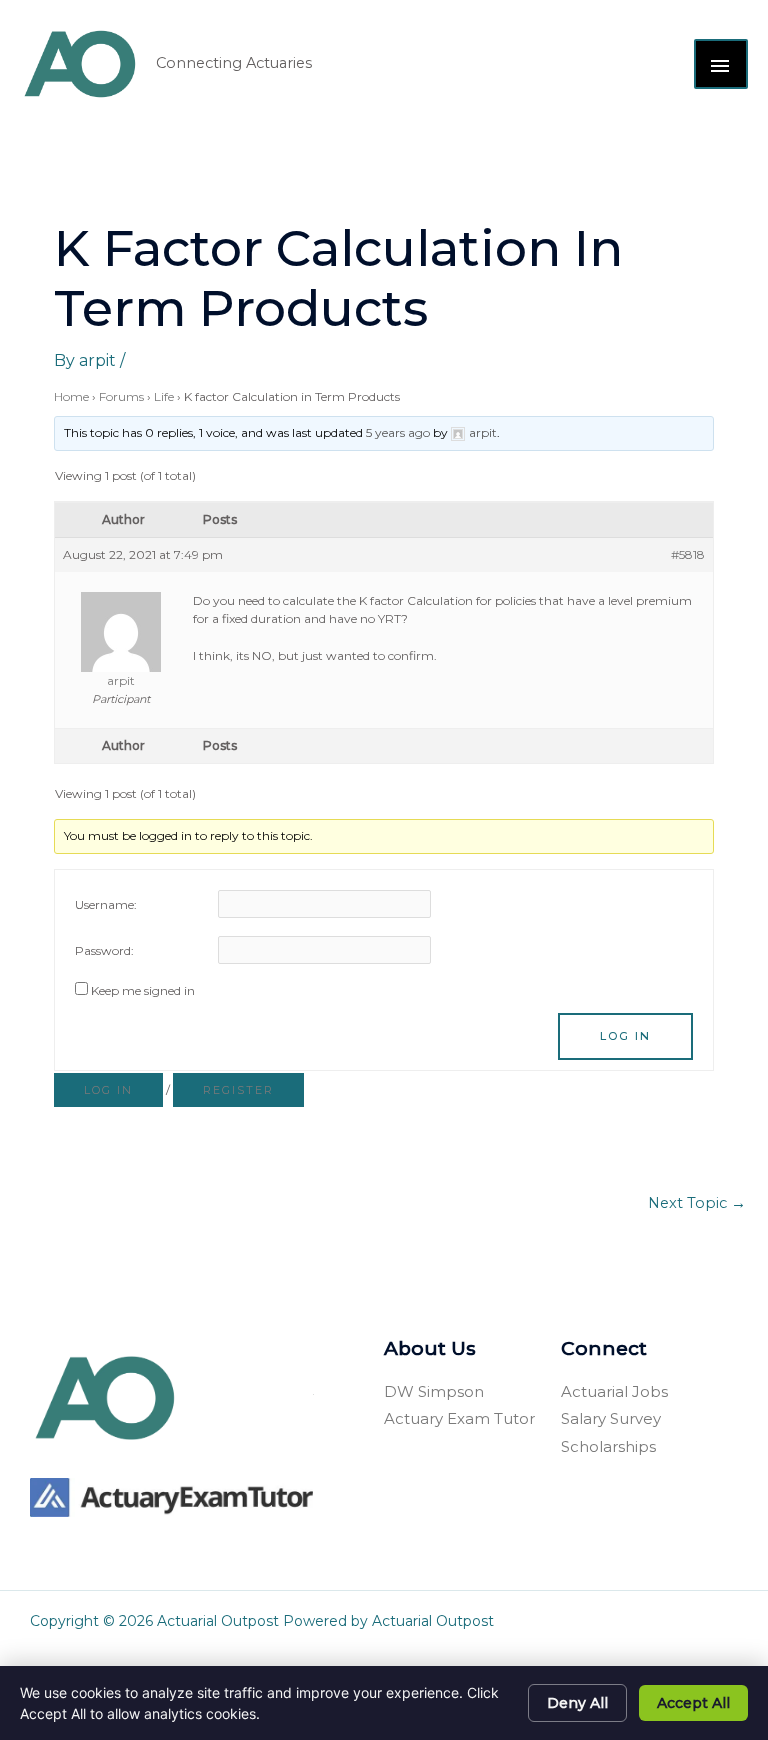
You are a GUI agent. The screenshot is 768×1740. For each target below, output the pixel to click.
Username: (106, 904)
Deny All (577, 1703)
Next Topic (697, 1203)
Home (71, 396)
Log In (625, 1036)
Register (238, 1090)
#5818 (688, 554)
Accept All (693, 1703)
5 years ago (398, 432)
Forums (121, 396)
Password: (104, 950)
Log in (108, 1090)
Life (164, 396)
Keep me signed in (143, 990)
